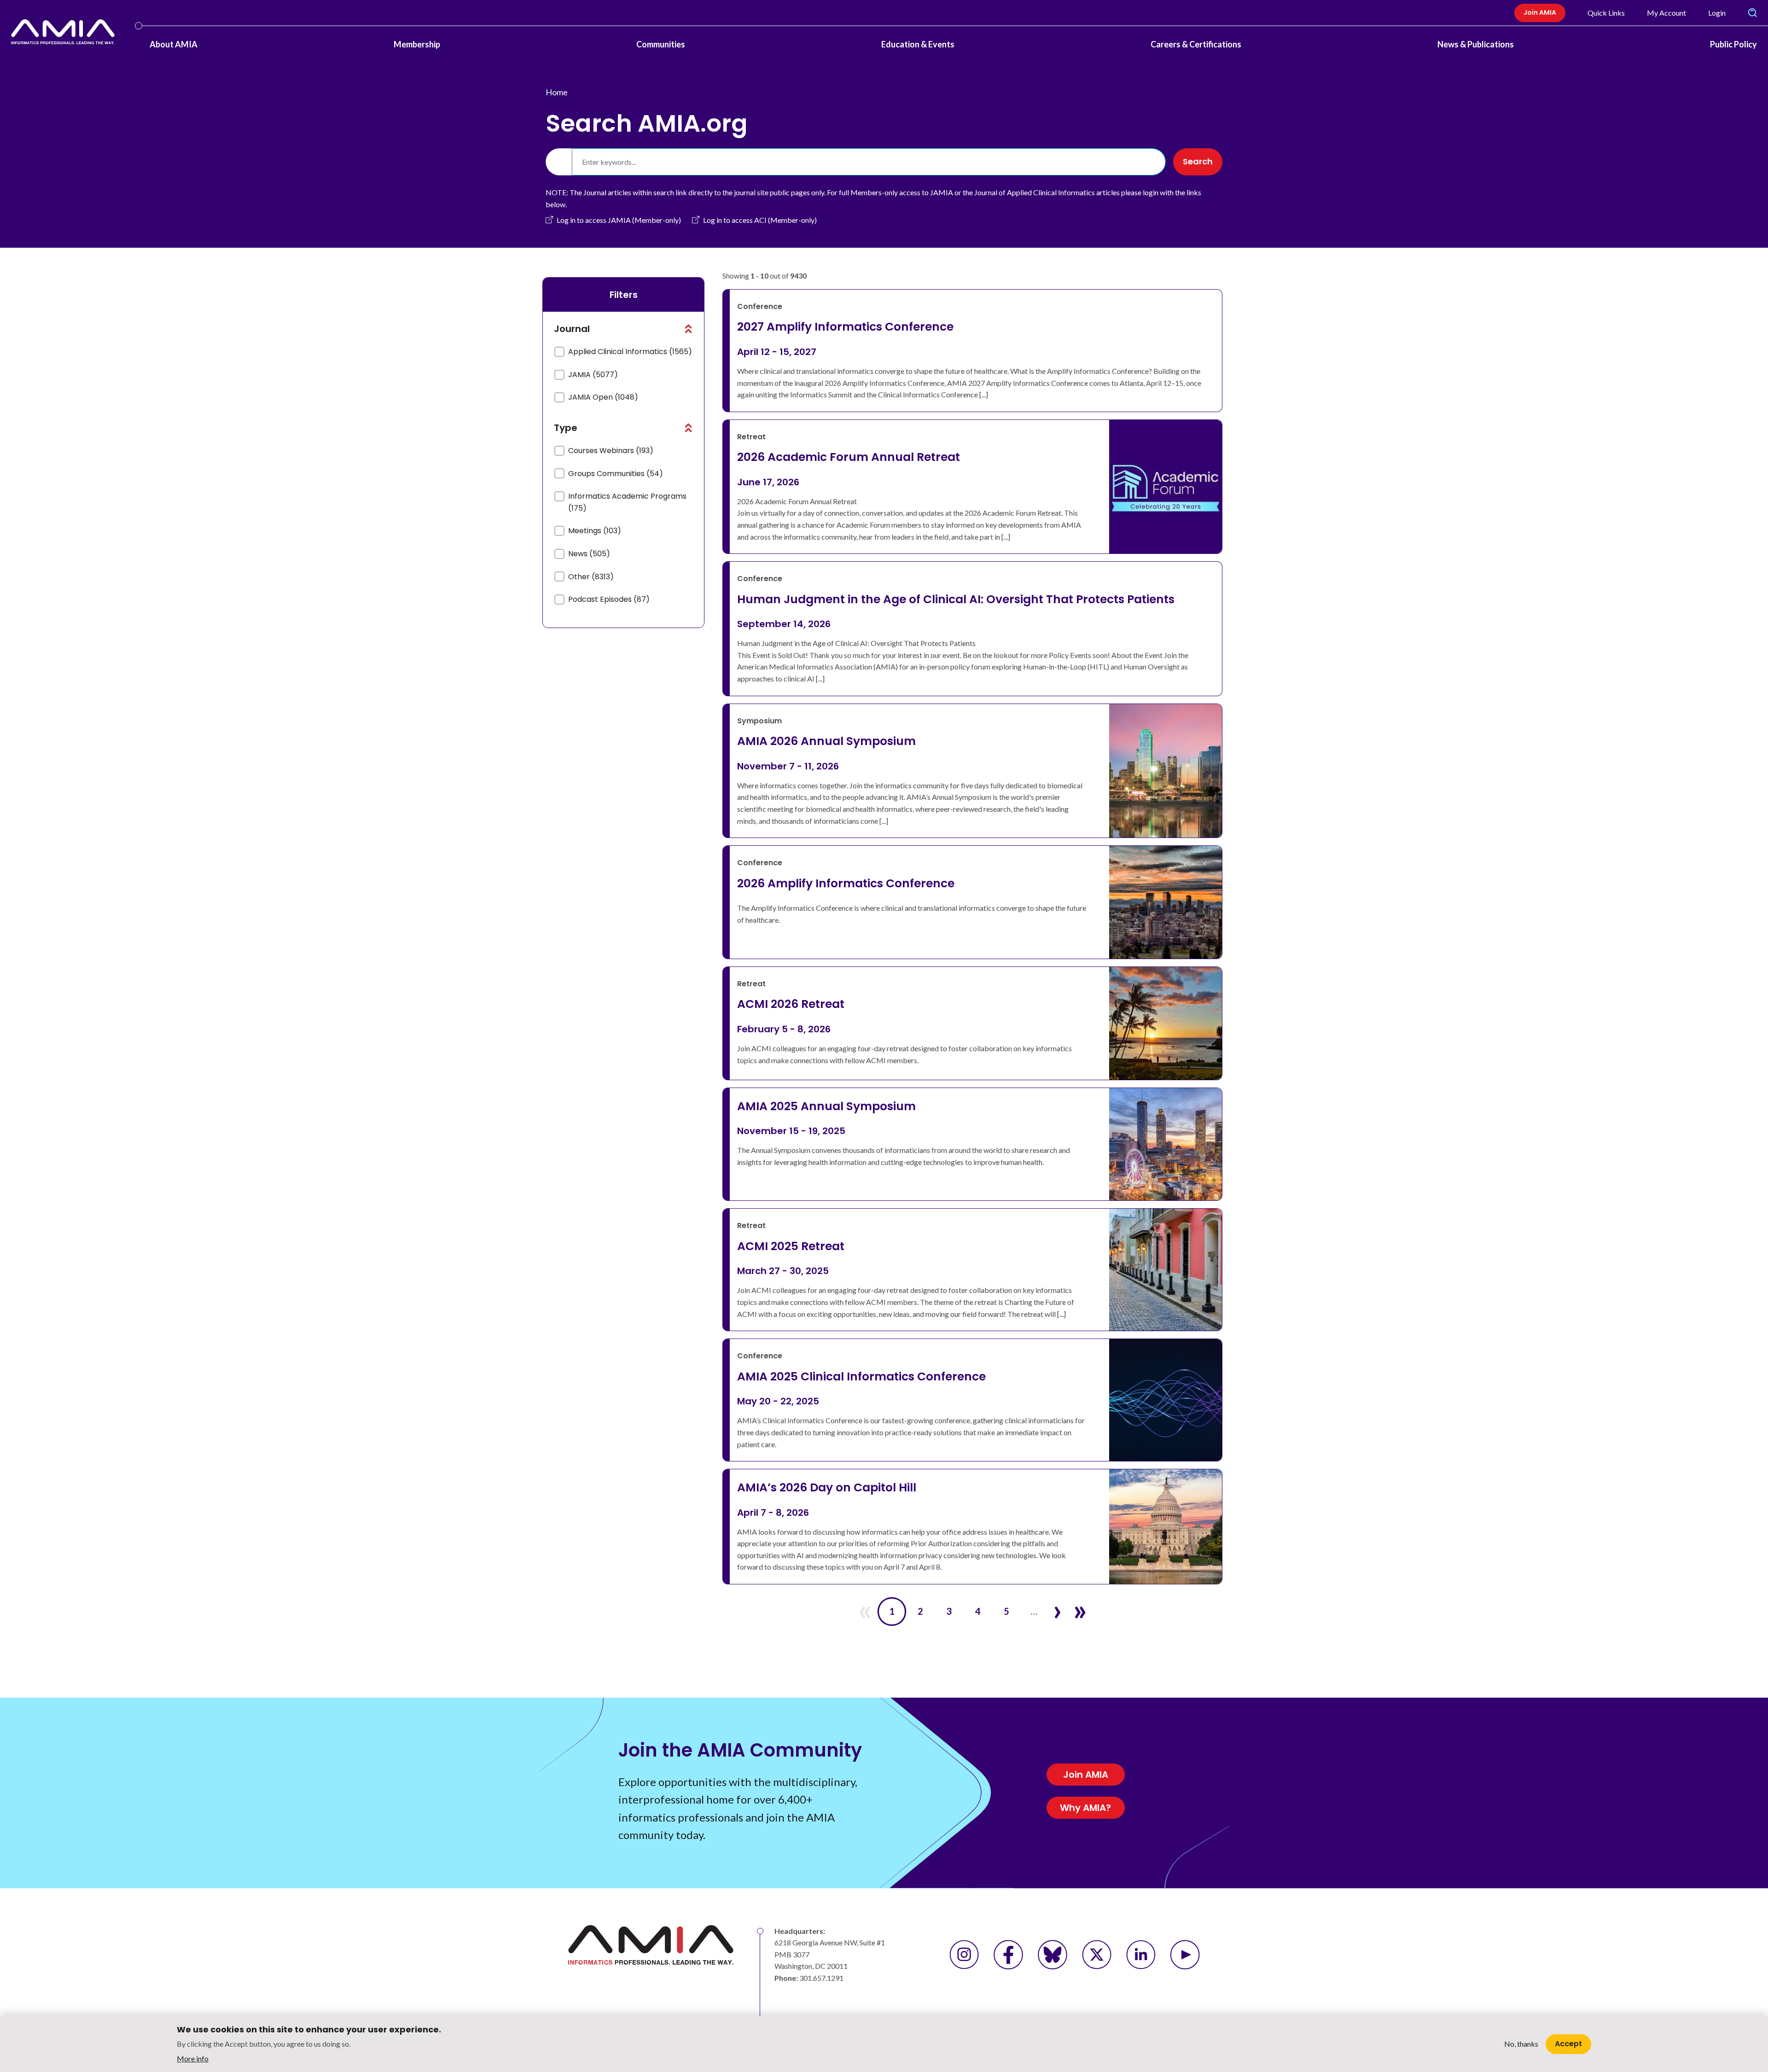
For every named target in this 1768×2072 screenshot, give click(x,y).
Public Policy (1733, 44)
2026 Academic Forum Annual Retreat (849, 457)
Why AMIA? (1085, 1808)
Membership (417, 44)
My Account (1666, 13)
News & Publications (1476, 44)
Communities (661, 44)
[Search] (1752, 13)
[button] (688, 329)
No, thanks (1521, 2044)
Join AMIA (1540, 12)
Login (1717, 13)
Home (557, 92)
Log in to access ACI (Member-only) (760, 220)
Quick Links (1606, 13)
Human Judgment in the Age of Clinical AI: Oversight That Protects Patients (956, 599)
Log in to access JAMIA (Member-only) (619, 220)
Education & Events (918, 44)
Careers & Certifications (1196, 44)
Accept (1568, 2044)
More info (193, 2058)
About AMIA (174, 44)
